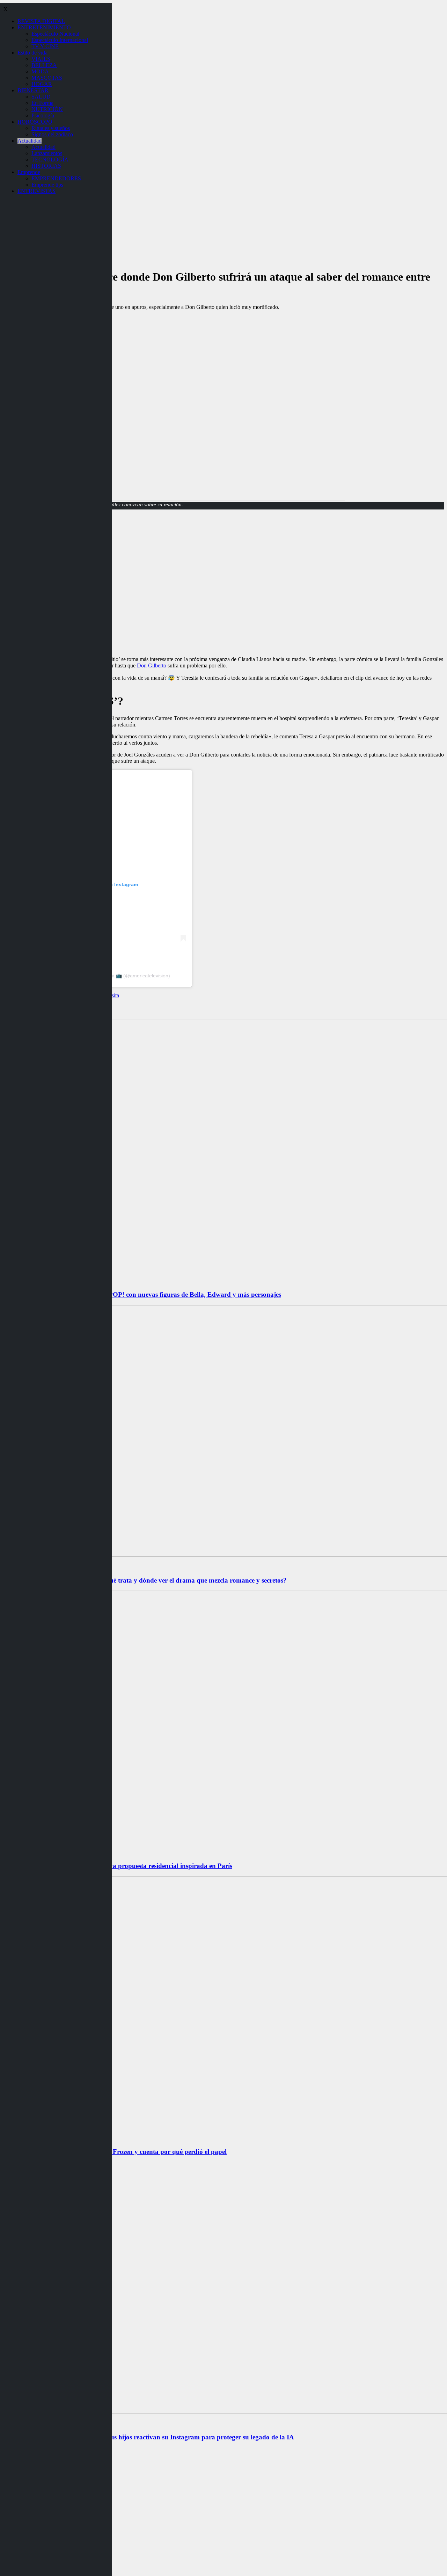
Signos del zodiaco (52, 134)
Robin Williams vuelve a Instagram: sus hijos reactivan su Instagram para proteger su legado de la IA (148, 2437)
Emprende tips (47, 185)
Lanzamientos (47, 153)
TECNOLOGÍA (50, 160)
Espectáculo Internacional (60, 40)
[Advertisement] (223, 602)
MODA (40, 71)
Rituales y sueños (51, 128)
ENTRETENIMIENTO (44, 27)
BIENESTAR (33, 90)
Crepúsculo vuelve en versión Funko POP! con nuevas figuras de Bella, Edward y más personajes (142, 1294)
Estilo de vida (32, 53)
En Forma (42, 103)
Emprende (29, 172)
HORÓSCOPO (35, 122)
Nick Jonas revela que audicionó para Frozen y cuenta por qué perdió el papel (115, 2152)
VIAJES (41, 59)
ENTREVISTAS (36, 191)
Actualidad (30, 141)
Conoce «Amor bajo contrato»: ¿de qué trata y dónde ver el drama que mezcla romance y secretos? (145, 1580)
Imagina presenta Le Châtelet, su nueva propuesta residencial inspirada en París (118, 1866)
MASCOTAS (47, 78)
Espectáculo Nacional (55, 34)
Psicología (43, 115)
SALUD (41, 97)
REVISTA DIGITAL (41, 21)
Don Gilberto (152, 665)
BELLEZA (44, 65)
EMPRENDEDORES (56, 178)
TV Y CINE (45, 46)
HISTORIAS (46, 166)
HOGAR (42, 84)
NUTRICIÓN (47, 109)
